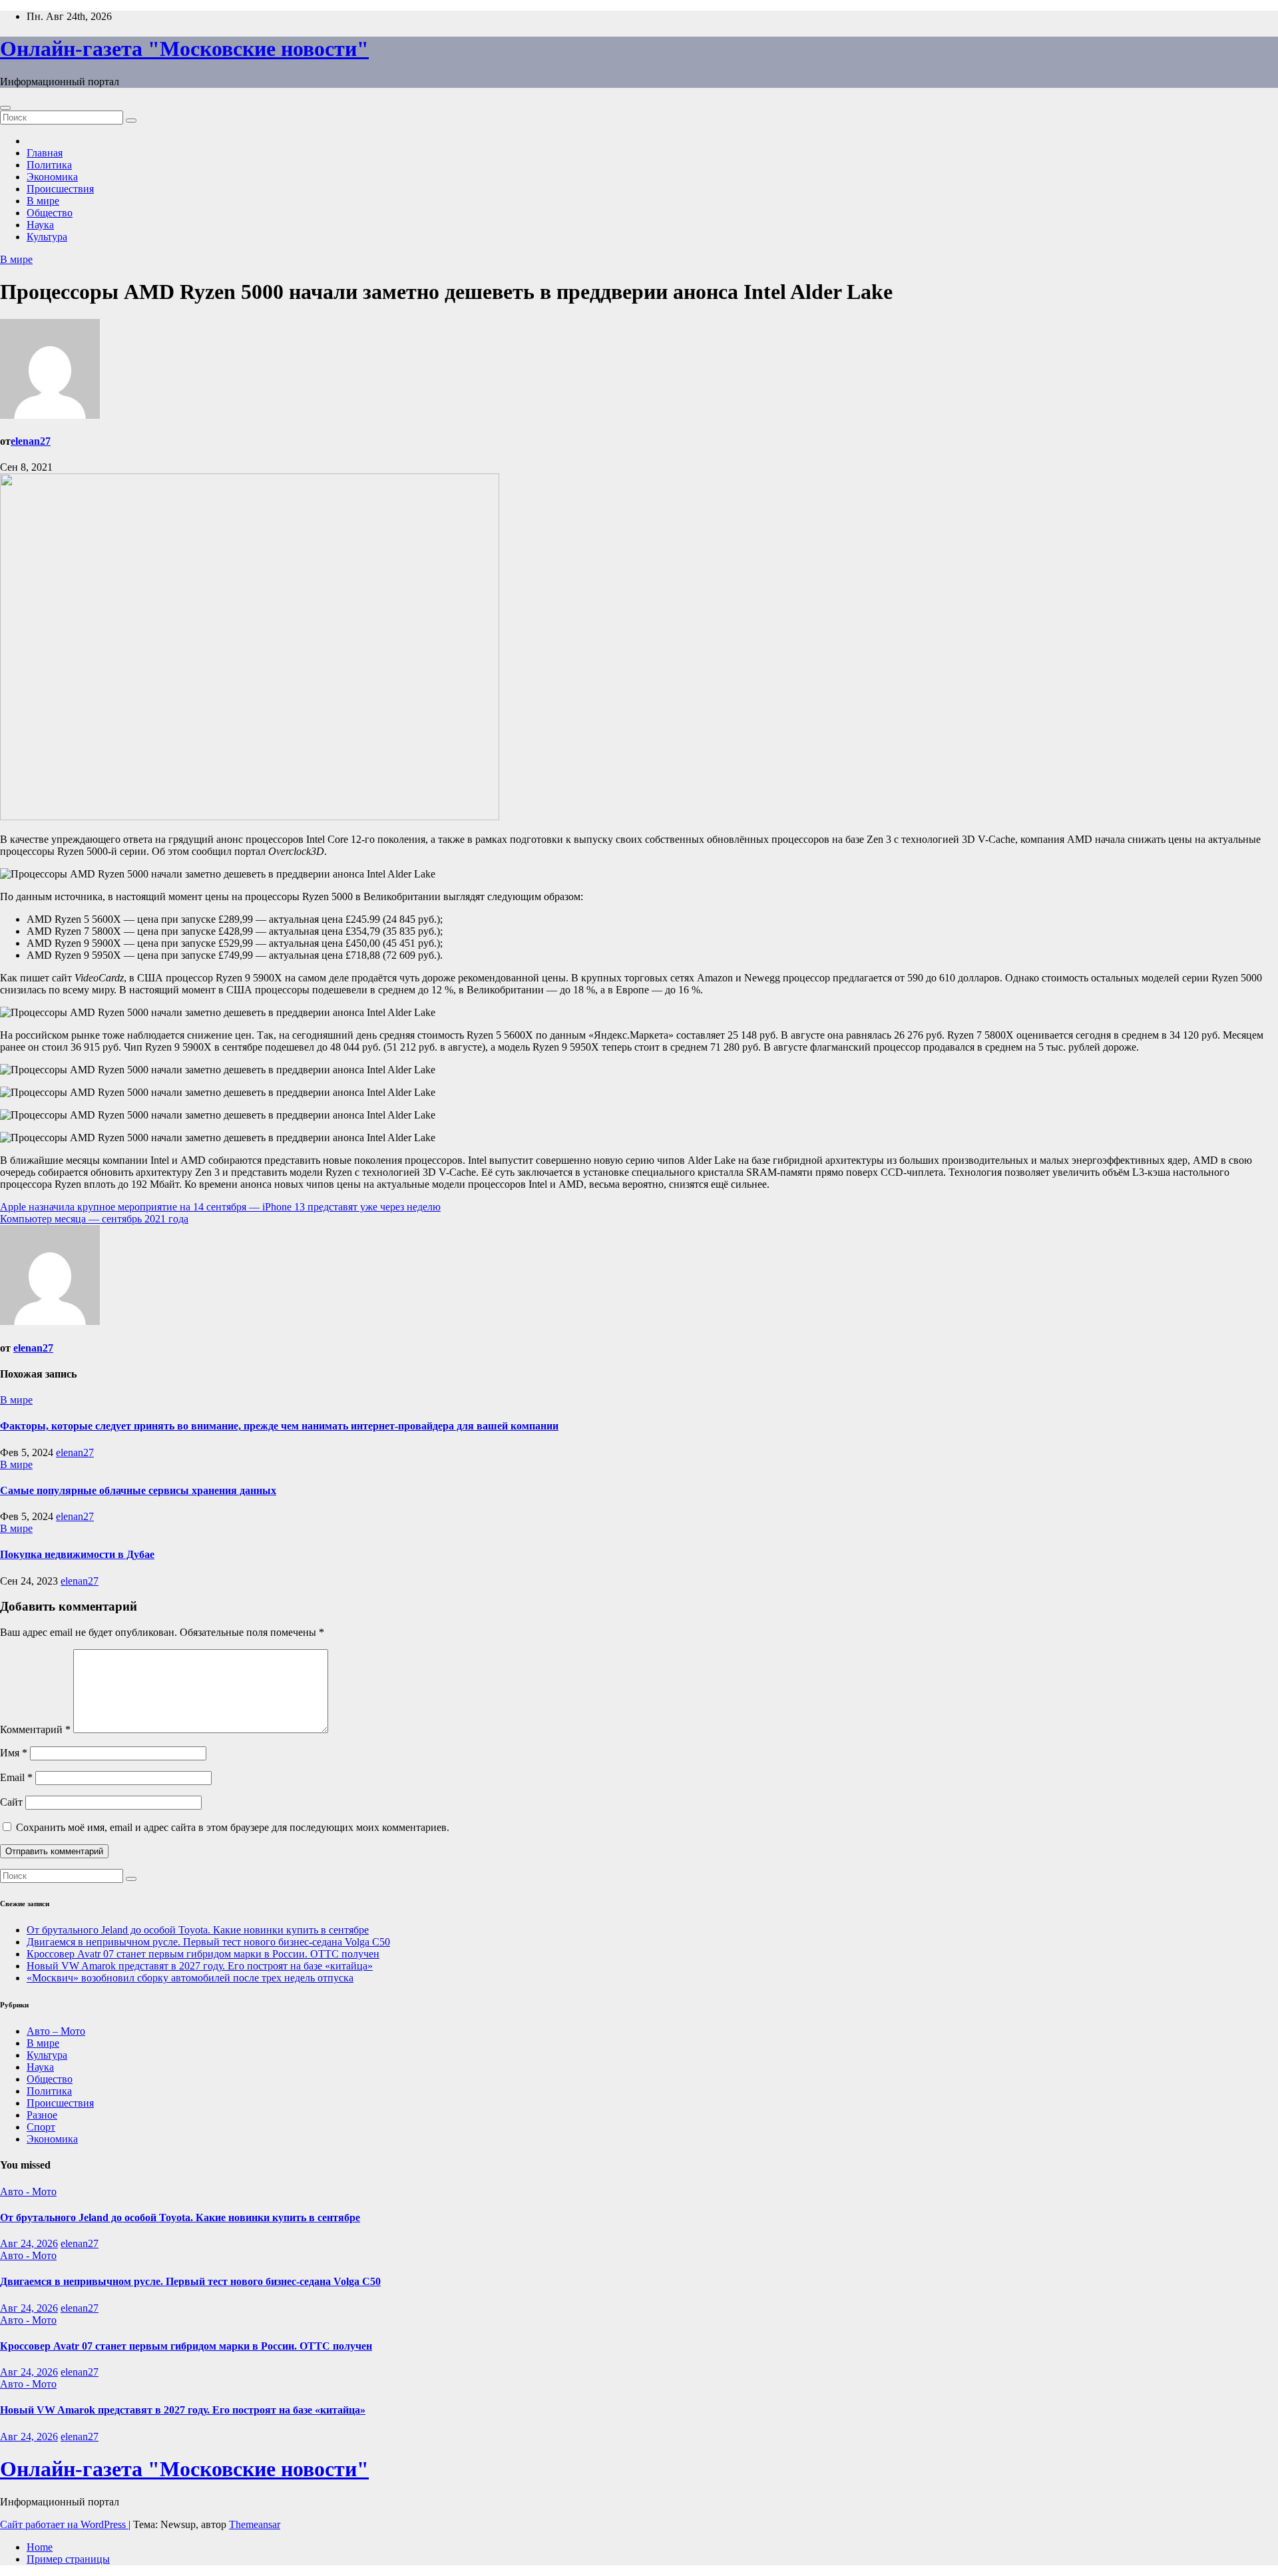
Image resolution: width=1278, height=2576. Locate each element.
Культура (47, 237)
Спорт (41, 2127)
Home (40, 2547)
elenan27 (31, 441)
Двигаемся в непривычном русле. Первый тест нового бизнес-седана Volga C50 (208, 1942)
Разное (42, 2115)
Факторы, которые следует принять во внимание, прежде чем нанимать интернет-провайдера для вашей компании (279, 1426)
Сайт (11, 1802)
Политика (49, 165)
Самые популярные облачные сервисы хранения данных (138, 1490)
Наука (40, 225)
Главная (45, 153)
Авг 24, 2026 (29, 2243)
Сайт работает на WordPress (64, 2524)
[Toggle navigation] (5, 108)
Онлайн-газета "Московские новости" (184, 49)
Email (16, 1777)
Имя (14, 1753)
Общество (50, 213)
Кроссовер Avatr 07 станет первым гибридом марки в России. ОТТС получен (203, 1954)
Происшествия (60, 189)
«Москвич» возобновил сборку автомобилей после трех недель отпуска (190, 1978)
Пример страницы (68, 2559)
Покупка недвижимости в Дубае (77, 1554)
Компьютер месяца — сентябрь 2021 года (94, 1219)
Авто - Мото (28, 2191)
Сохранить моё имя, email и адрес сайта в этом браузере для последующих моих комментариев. (233, 1827)
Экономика (52, 177)
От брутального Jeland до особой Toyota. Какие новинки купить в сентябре (198, 1930)
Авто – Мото (56, 2031)
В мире (43, 201)
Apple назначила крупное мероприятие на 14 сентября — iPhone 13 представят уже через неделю (220, 1207)
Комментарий (35, 1729)
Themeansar (255, 2524)
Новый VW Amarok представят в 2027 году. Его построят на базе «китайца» (200, 1966)
